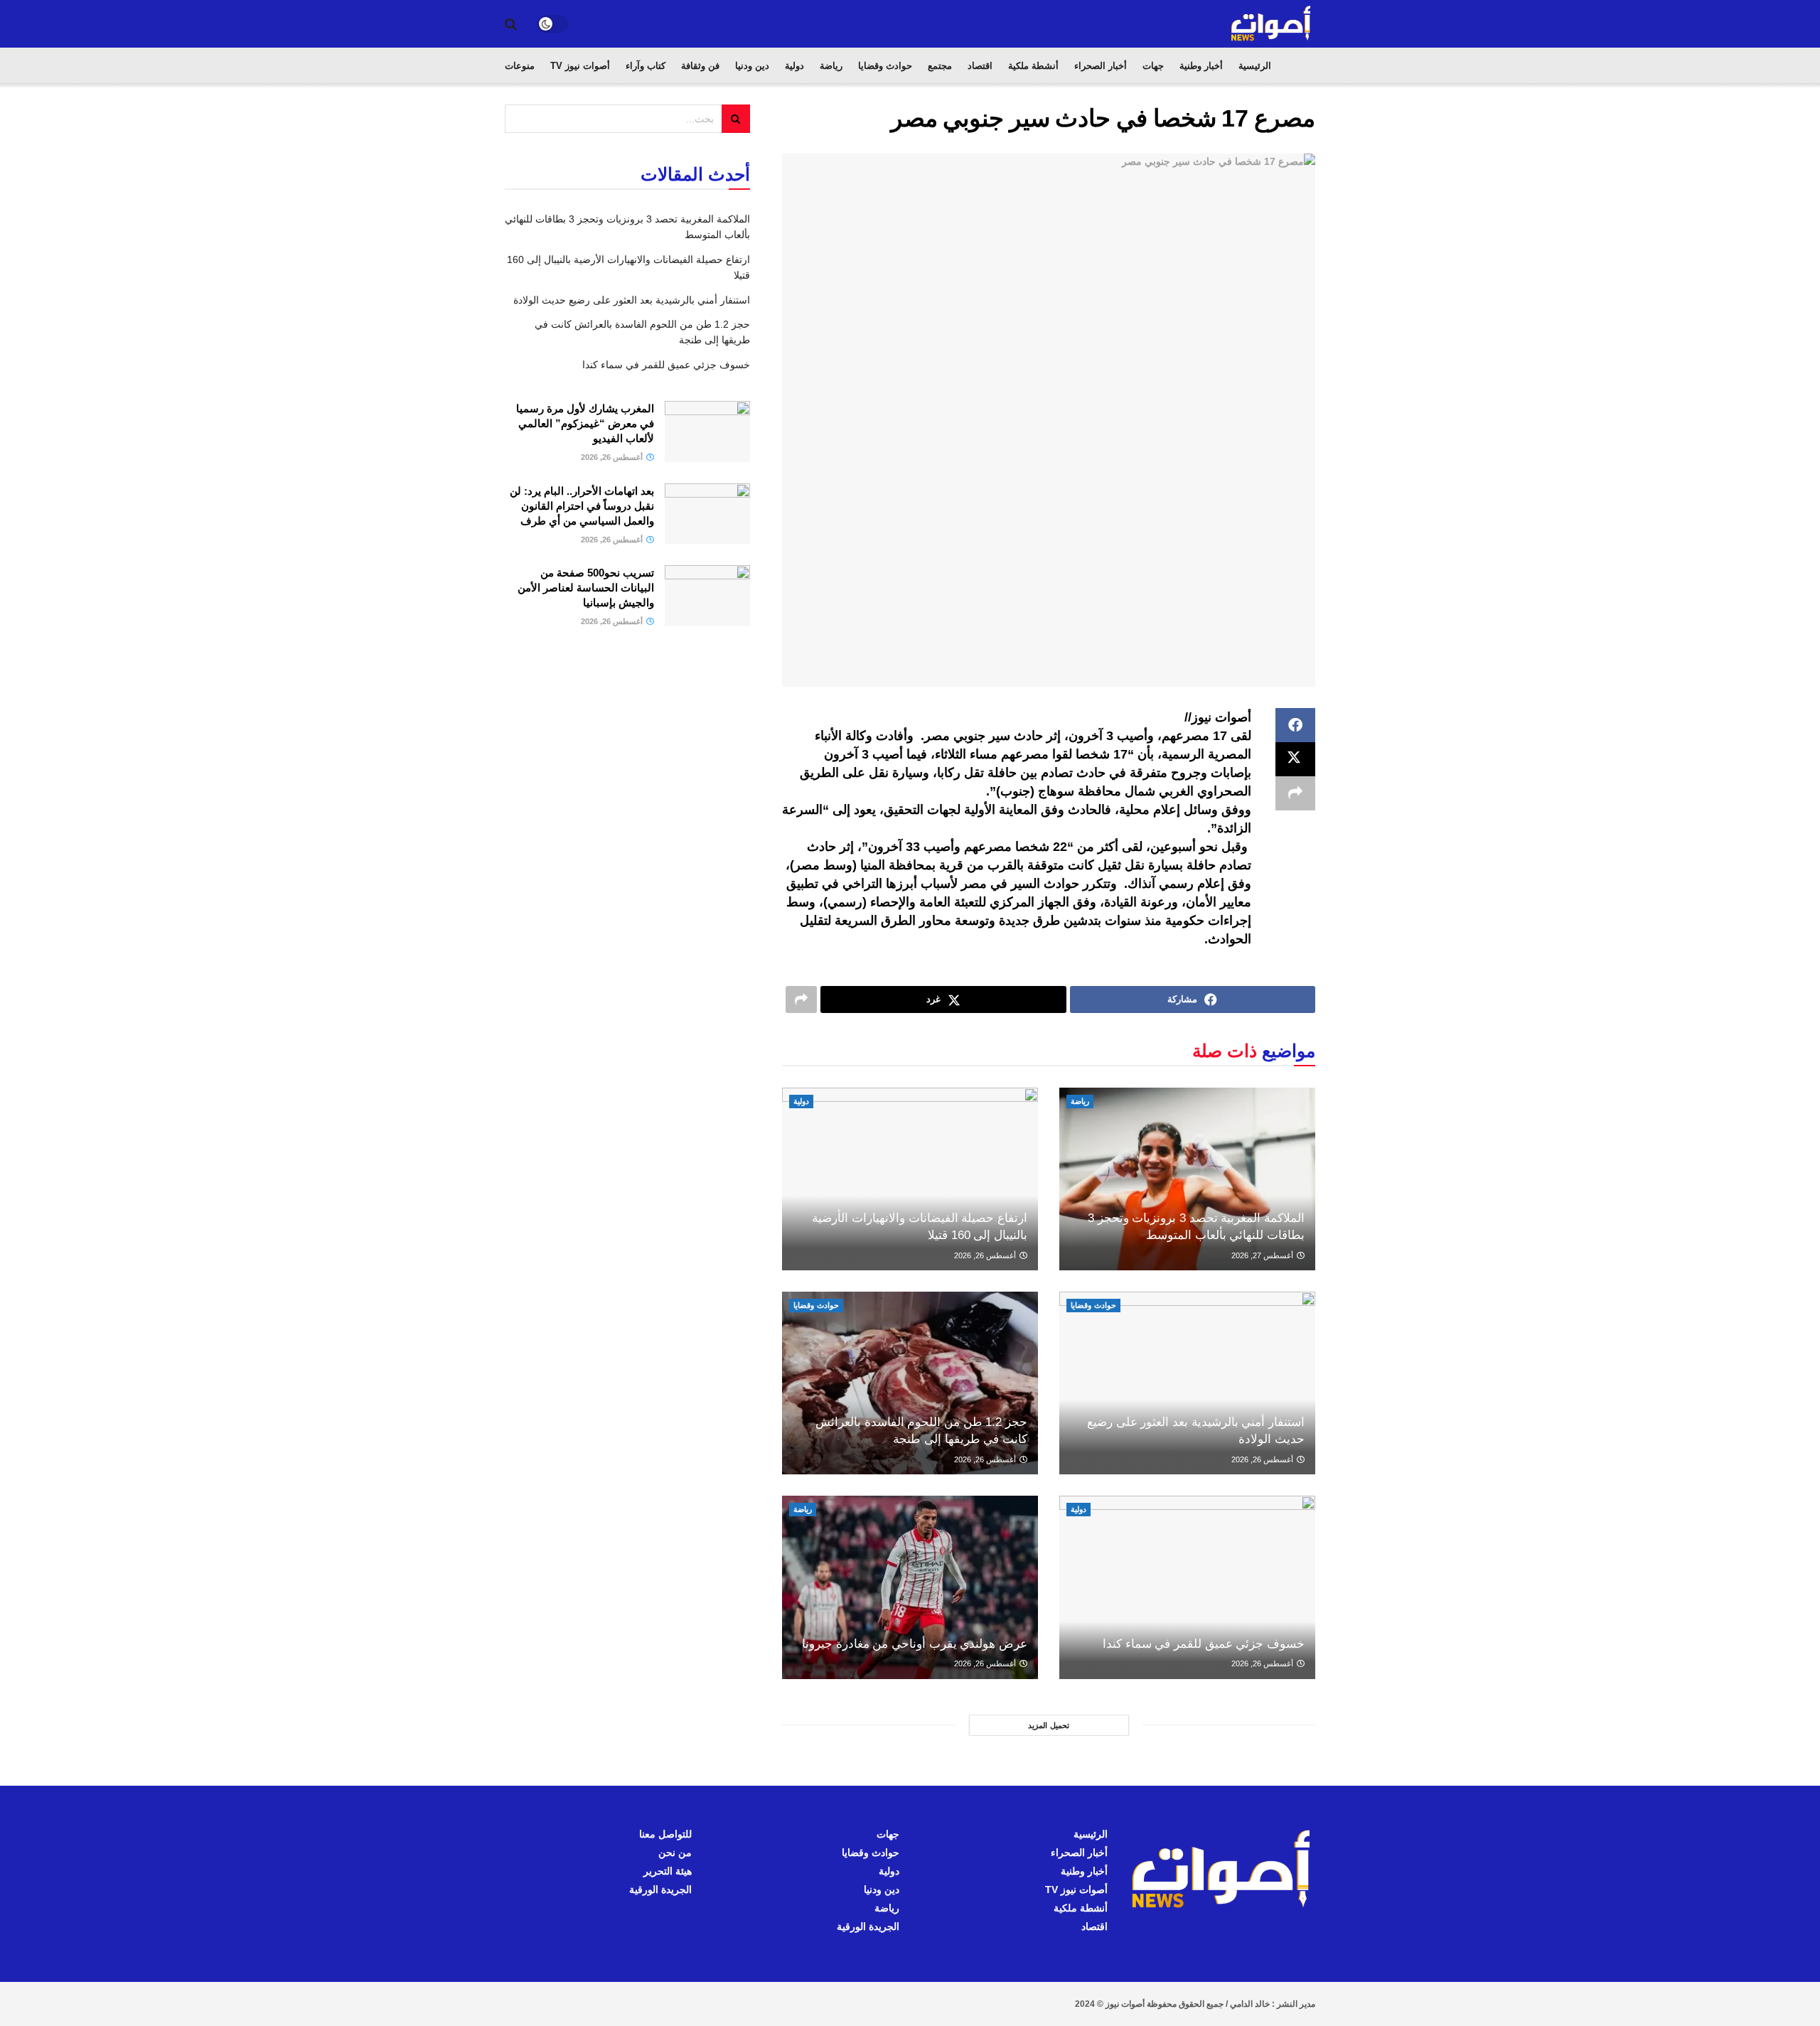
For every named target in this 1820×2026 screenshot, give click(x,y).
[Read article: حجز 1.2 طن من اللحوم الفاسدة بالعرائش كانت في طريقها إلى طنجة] (910, 1383)
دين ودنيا (752, 66)
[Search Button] (511, 24)
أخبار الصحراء (1101, 66)
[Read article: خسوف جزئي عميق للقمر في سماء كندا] (1187, 1587)
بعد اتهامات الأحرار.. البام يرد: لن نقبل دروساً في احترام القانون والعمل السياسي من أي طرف (582, 506)
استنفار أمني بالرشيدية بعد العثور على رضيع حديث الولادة (632, 300)
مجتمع (940, 66)
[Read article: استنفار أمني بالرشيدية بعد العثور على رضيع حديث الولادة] (1187, 1383)
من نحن (675, 1853)
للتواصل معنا (665, 1834)
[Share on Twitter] (1295, 759)
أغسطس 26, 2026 (986, 1255)
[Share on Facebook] (1295, 725)
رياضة (831, 66)
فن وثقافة (700, 66)
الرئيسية (1255, 66)
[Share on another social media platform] (1295, 793)
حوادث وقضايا (885, 66)
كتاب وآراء (646, 66)
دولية (794, 66)
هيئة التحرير (668, 1871)
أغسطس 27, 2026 (1263, 1255)
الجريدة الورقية (868, 1926)
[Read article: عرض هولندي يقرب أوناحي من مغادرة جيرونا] (910, 1587)
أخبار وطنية (1201, 66)
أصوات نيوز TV (580, 66)
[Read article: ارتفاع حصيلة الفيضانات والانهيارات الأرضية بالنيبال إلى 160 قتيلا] (910, 1179)
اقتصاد (980, 66)
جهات (1153, 66)
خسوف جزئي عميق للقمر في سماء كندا (1204, 1644)
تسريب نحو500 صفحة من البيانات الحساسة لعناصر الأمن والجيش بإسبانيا (586, 588)
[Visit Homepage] (1272, 24)
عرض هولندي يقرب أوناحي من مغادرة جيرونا (915, 1644)
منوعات (520, 66)
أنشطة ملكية (1033, 66)
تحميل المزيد (1049, 1725)
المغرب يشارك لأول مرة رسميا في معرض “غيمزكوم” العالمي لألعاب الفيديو (585, 423)
